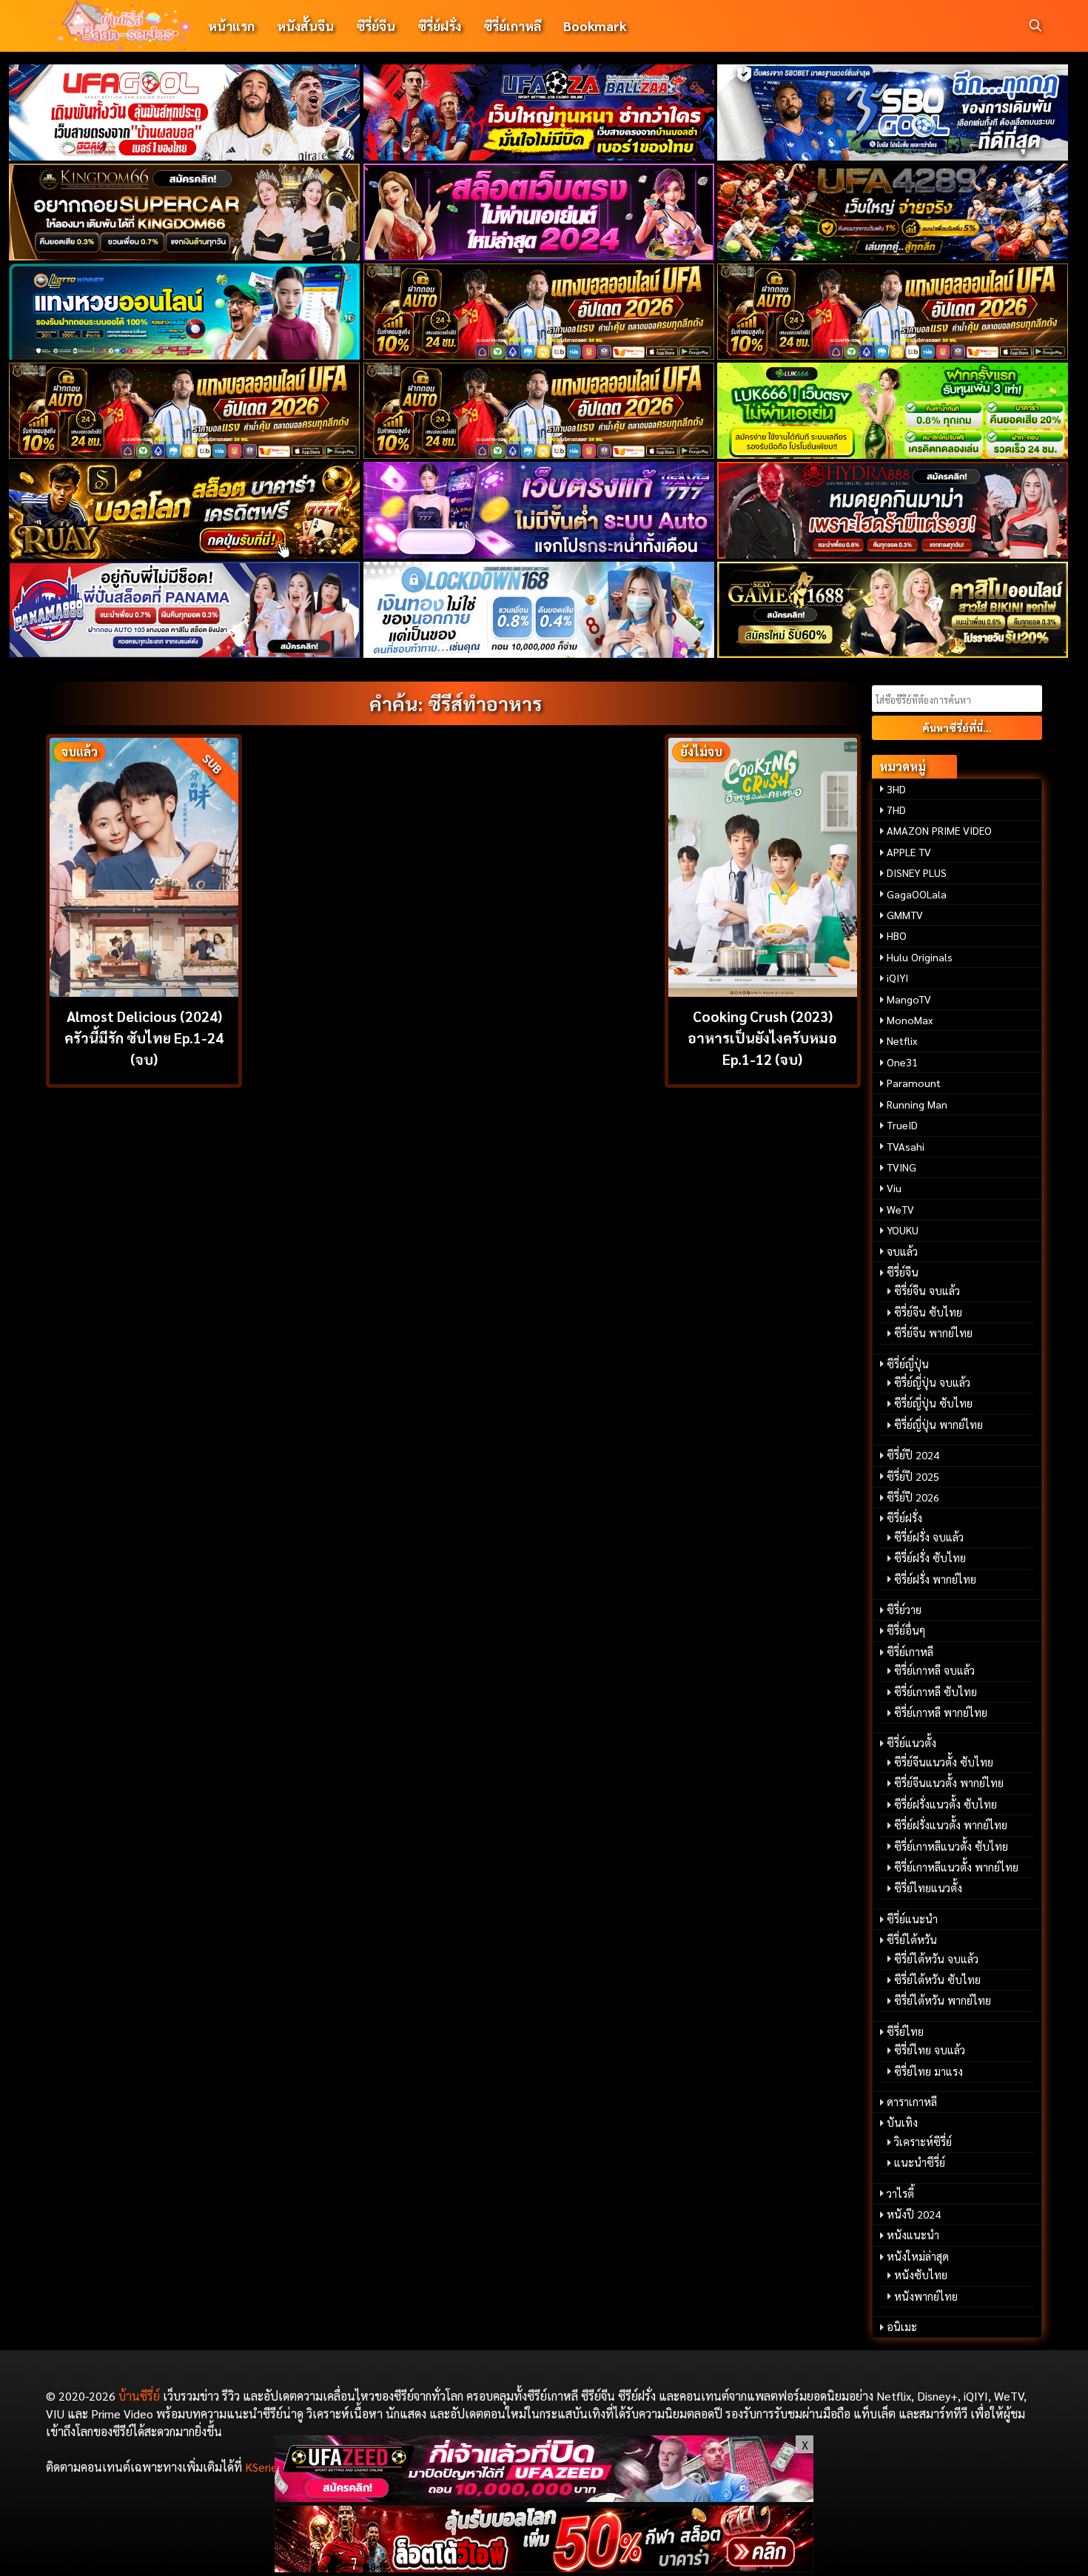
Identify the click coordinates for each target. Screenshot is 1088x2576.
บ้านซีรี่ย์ (139, 2396)
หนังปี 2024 (914, 2214)
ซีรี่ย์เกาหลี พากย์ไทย (941, 1712)
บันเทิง (902, 2122)
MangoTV (909, 999)
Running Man (917, 1104)
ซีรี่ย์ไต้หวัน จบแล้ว (936, 1959)
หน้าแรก (231, 26)
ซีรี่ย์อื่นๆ (906, 1630)
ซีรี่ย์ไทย (905, 2031)
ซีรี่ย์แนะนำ (912, 1919)
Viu (894, 1188)
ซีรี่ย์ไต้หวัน (912, 1940)
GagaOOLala (917, 894)
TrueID (902, 1125)
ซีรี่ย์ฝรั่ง (439, 26)
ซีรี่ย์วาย (904, 1610)
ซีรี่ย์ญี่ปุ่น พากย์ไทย (938, 1425)
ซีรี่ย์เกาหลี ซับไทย (936, 1692)
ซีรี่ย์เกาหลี (512, 26)
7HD (896, 810)
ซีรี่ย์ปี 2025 (913, 1476)
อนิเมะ (902, 2327)
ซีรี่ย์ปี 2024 (913, 1455)
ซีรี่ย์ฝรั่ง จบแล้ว (929, 1537)
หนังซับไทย (921, 2275)
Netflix (902, 1040)
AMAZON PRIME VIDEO (939, 830)
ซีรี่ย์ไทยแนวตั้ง (928, 1888)
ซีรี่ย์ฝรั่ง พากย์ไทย (935, 1579)
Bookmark (595, 26)
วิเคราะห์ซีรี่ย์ (923, 2142)
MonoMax (910, 1020)
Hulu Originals (920, 957)
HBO (897, 935)
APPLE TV (909, 852)
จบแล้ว (902, 1251)
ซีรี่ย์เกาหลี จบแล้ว (934, 1670)
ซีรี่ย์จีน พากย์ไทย (933, 1333)
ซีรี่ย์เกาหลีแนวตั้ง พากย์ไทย (956, 1867)
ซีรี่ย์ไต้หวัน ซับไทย (937, 1980)
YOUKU (903, 1230)
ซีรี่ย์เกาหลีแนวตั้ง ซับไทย (951, 1846)
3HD (896, 789)
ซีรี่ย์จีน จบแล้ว (927, 1291)
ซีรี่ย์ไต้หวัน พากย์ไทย (943, 2000)
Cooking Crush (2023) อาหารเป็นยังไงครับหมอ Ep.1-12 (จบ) (762, 1037)
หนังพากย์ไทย (926, 2296)
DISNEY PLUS (917, 872)
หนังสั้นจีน (305, 26)
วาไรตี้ (900, 2193)
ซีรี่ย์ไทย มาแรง (929, 2071)
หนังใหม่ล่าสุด (918, 2256)
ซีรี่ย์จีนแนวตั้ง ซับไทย (944, 1762)
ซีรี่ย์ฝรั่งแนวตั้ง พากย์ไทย (951, 1825)
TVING (901, 1167)
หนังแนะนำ (913, 2235)
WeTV (900, 1209)
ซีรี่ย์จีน (376, 26)
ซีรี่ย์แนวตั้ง (911, 1743)
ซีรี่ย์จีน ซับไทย (928, 1312)
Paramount (914, 1083)
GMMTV (905, 915)
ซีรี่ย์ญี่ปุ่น (908, 1364)
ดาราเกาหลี (912, 2102)
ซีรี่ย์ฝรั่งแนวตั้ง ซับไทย (946, 1804)
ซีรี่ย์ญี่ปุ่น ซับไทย (933, 1403)
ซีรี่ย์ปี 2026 (913, 1497)
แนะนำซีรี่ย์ (920, 2162)
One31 (902, 1062)
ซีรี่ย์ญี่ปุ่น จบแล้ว (932, 1382)
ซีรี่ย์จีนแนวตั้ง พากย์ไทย (949, 1783)
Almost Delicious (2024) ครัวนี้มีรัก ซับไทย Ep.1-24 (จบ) (144, 1037)
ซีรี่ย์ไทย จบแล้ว (930, 2050)
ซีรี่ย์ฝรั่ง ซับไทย (930, 1558)
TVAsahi (906, 1146)
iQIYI (897, 978)
